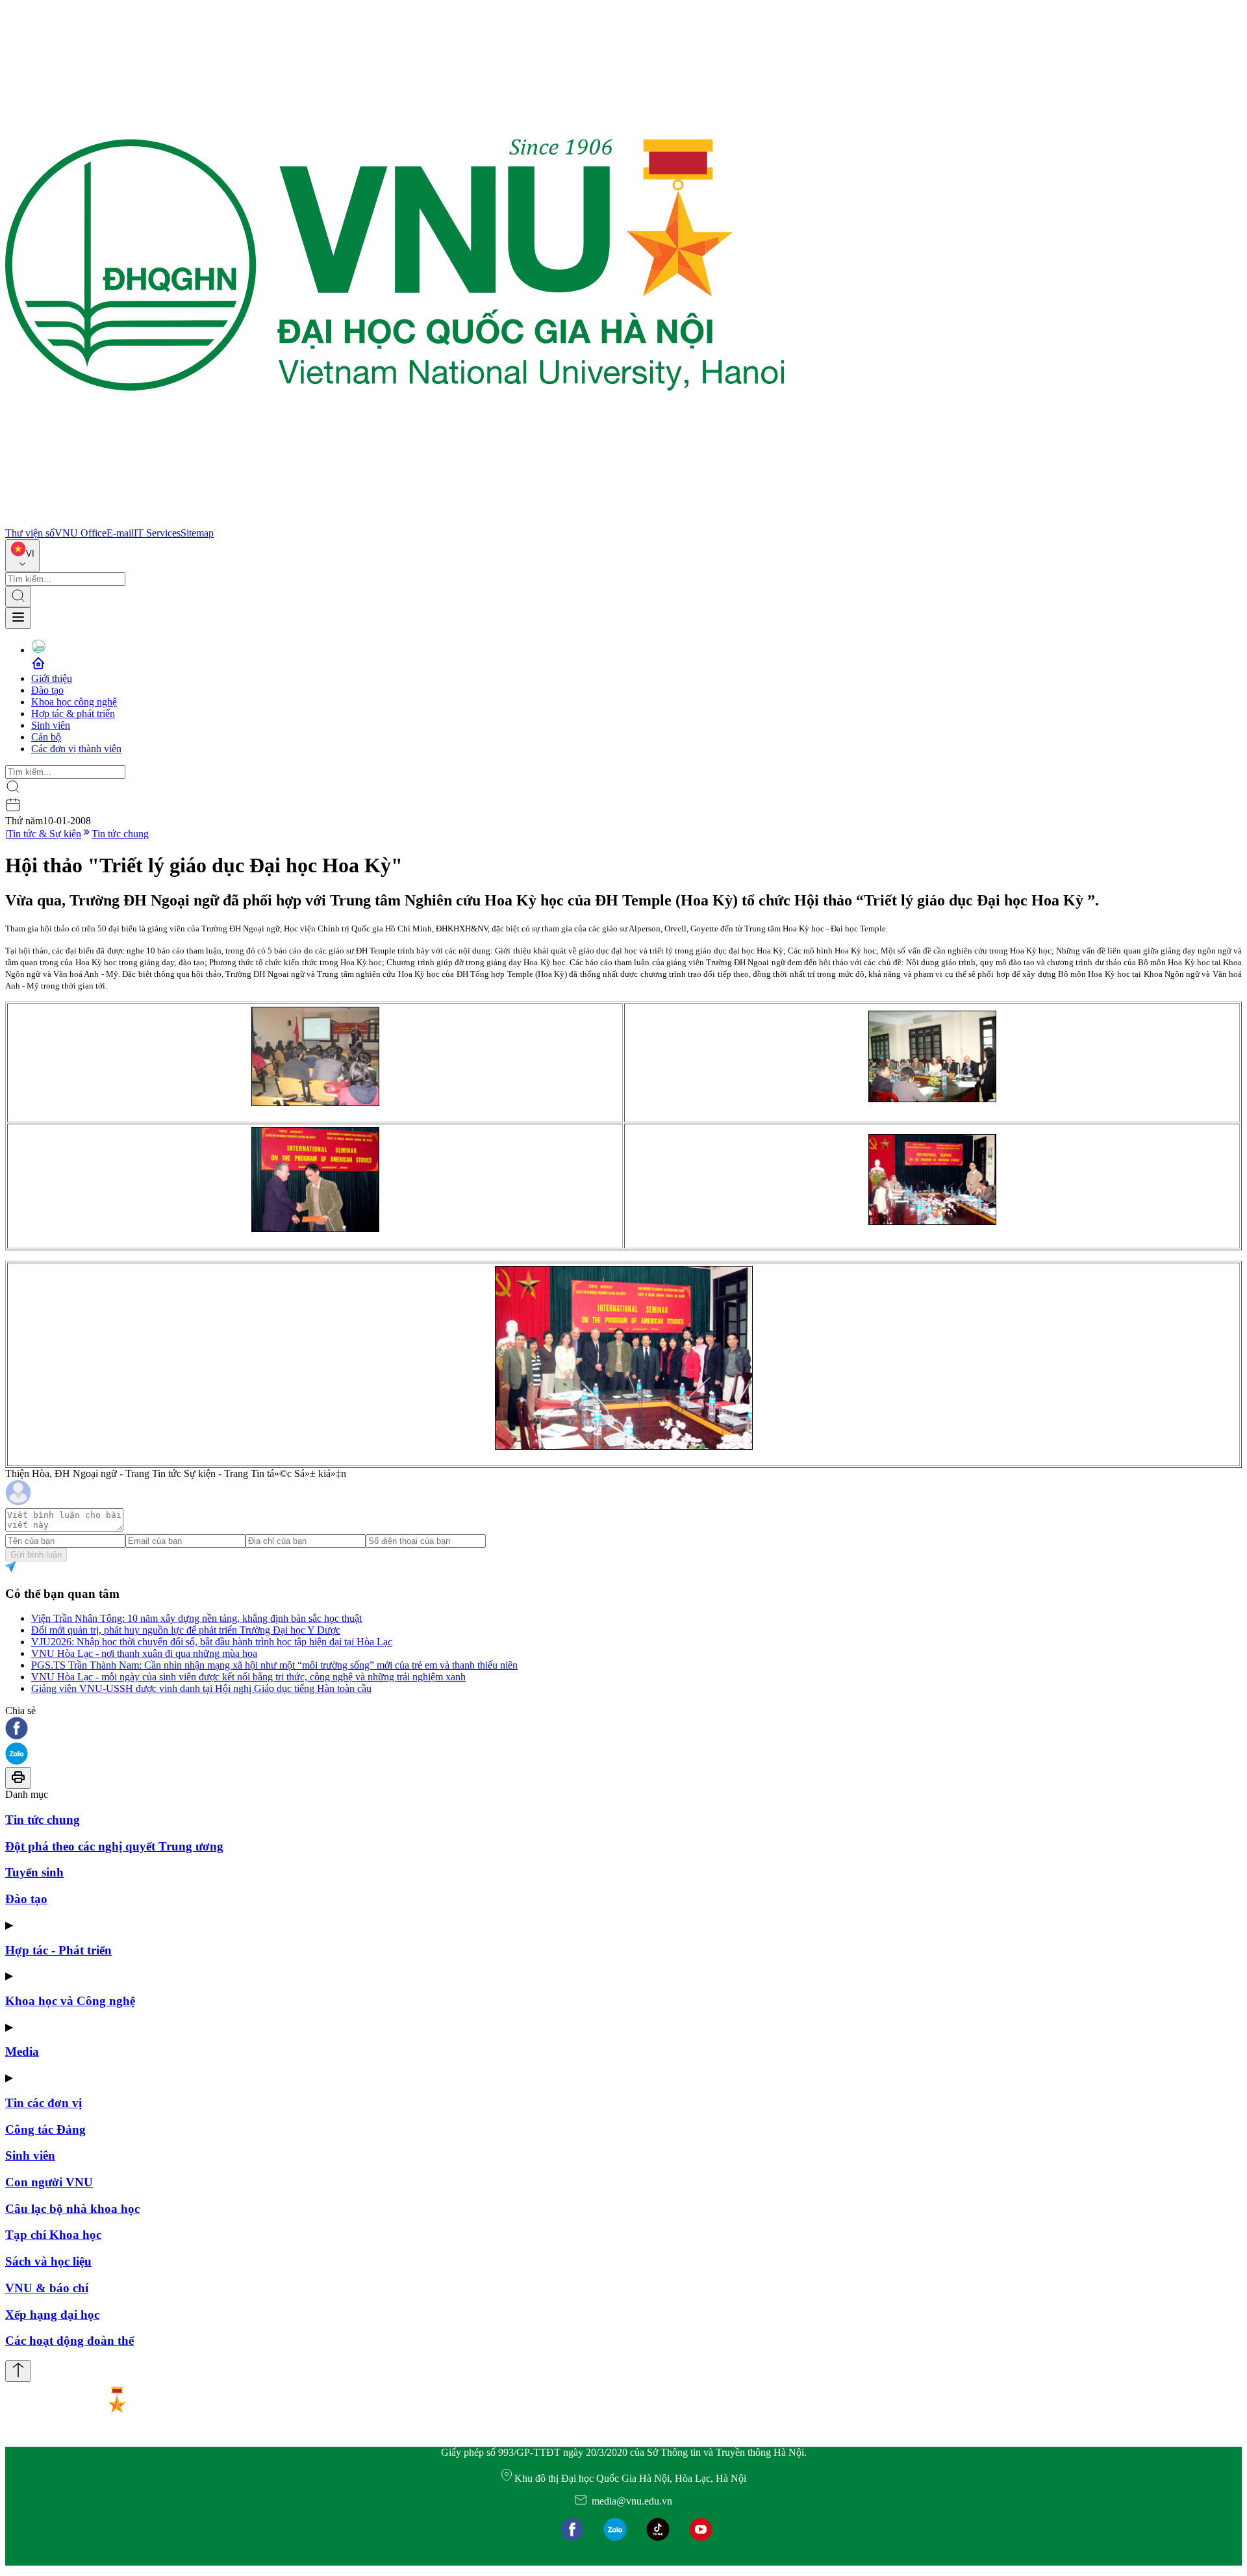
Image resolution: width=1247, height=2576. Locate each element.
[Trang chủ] (395, 521)
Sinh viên (51, 725)
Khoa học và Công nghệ (70, 2001)
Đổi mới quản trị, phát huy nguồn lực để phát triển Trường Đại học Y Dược (186, 1630)
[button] (623, 1729)
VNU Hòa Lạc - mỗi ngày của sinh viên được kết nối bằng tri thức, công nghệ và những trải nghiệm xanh (248, 1677)
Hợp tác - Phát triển (58, 1950)
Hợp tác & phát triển (73, 713)
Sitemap (197, 533)
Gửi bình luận (36, 1555)
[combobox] (22, 556)
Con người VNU (49, 2182)
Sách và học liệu (48, 2261)
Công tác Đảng (45, 2129)
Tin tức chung (120, 834)
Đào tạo (47, 690)
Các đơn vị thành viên (76, 749)
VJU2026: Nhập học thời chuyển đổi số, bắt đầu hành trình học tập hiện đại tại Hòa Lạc (212, 1642)
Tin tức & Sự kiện (44, 834)
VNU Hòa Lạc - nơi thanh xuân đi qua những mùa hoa (144, 1653)
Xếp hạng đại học (52, 2315)
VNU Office (81, 533)
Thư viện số (30, 533)
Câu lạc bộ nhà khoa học (72, 2209)
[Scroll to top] (18, 2371)
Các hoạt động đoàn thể (69, 2341)
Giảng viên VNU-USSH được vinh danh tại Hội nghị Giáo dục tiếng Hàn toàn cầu (201, 1688)
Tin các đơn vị (44, 2103)
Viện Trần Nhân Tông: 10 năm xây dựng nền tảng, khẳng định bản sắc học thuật (196, 1618)
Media (22, 2052)
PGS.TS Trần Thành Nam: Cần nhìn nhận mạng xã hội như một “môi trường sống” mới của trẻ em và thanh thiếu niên (274, 1665)
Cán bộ (46, 737)
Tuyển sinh (34, 1872)
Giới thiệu (52, 678)
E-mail (120, 533)
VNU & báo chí (47, 2288)
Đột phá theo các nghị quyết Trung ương (114, 1846)
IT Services (157, 533)
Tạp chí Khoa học (53, 2235)
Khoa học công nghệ (74, 702)
